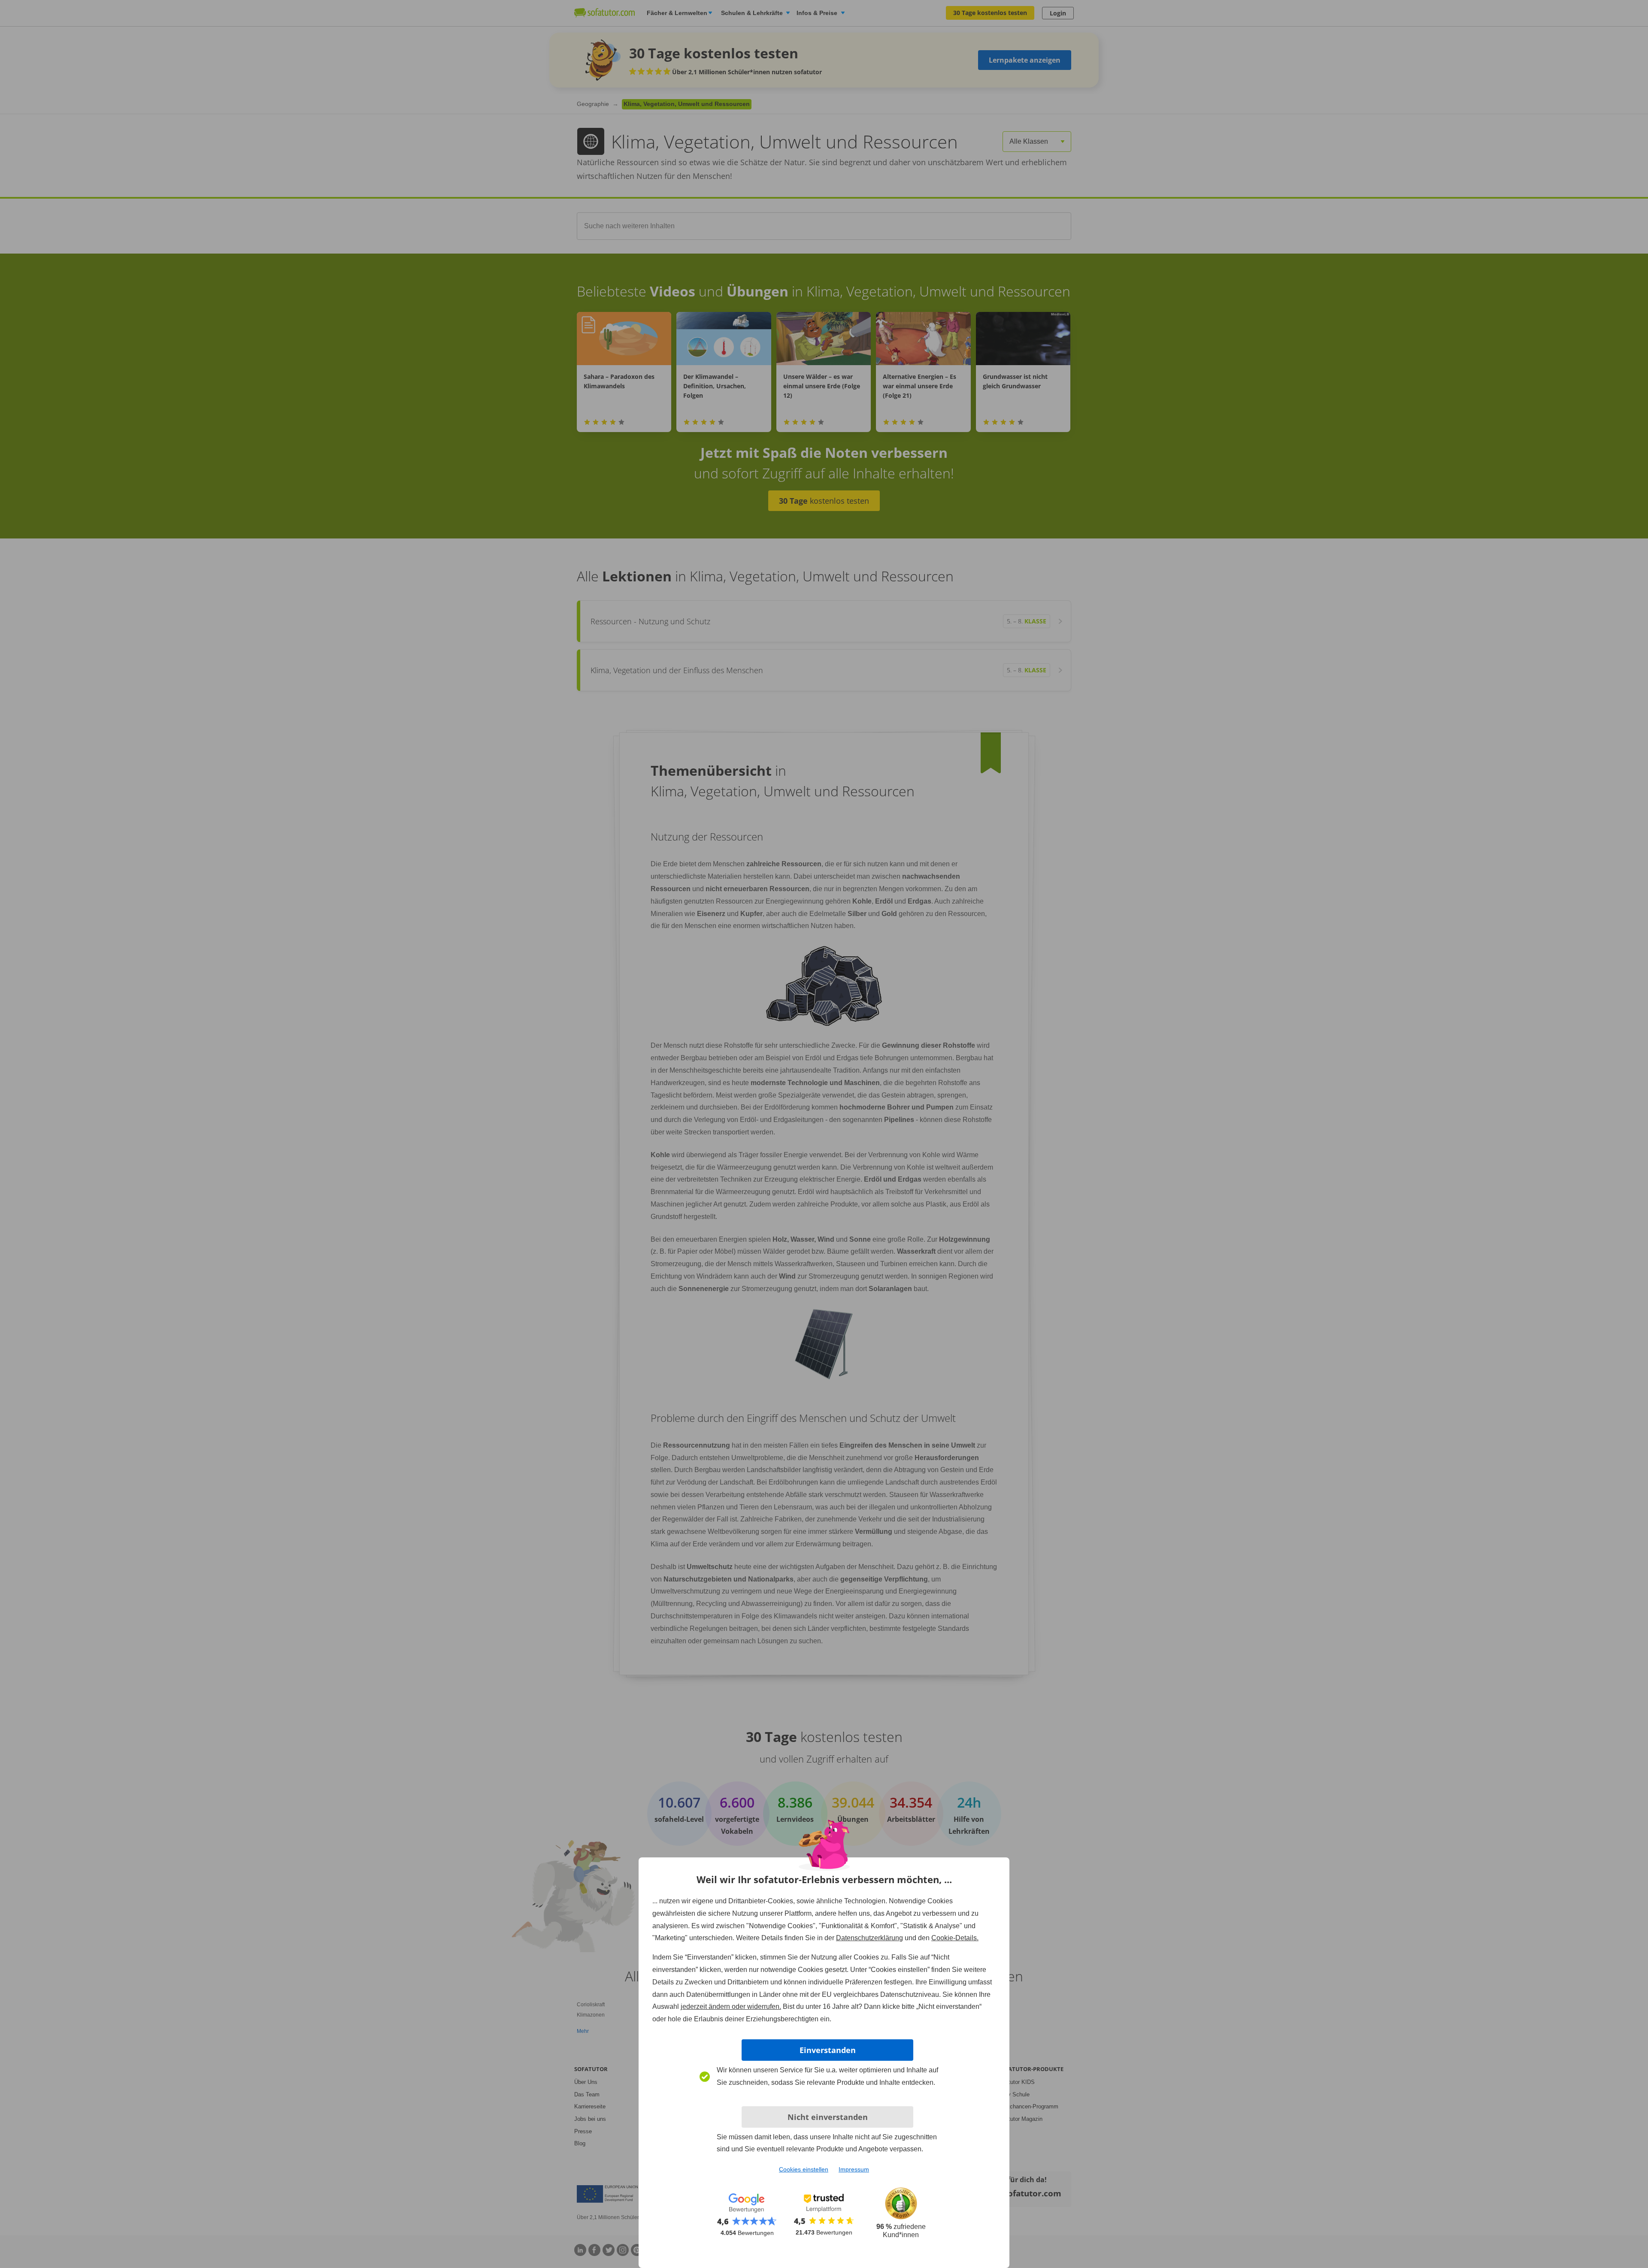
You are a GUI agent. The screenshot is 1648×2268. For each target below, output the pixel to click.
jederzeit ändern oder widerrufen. (731, 2006)
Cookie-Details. (955, 1938)
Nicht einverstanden (828, 2117)
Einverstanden (828, 2050)
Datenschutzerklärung (869, 1938)
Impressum (854, 2169)
